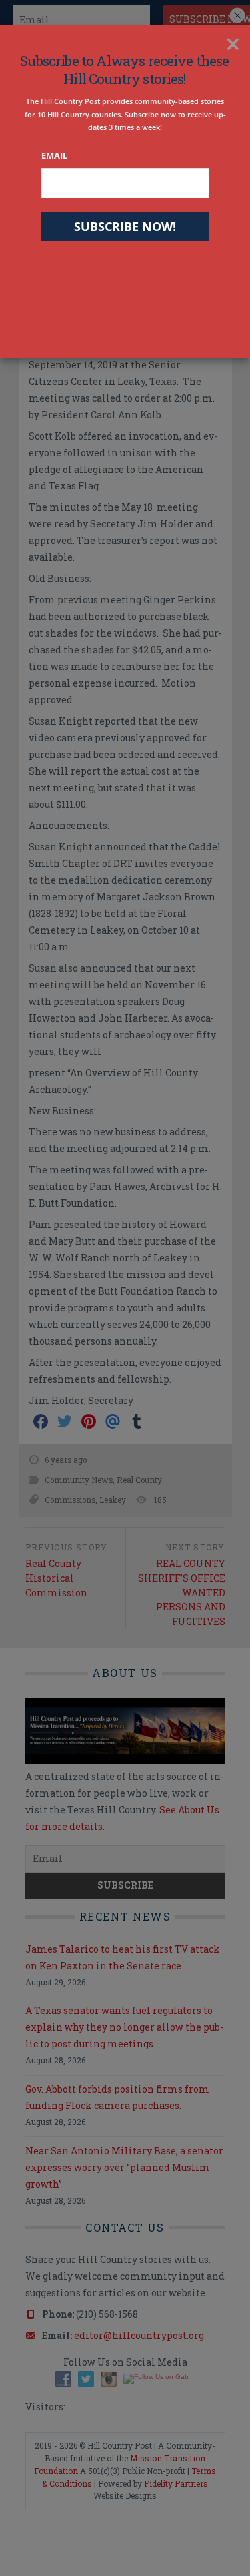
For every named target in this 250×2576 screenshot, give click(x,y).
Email (54, 155)
